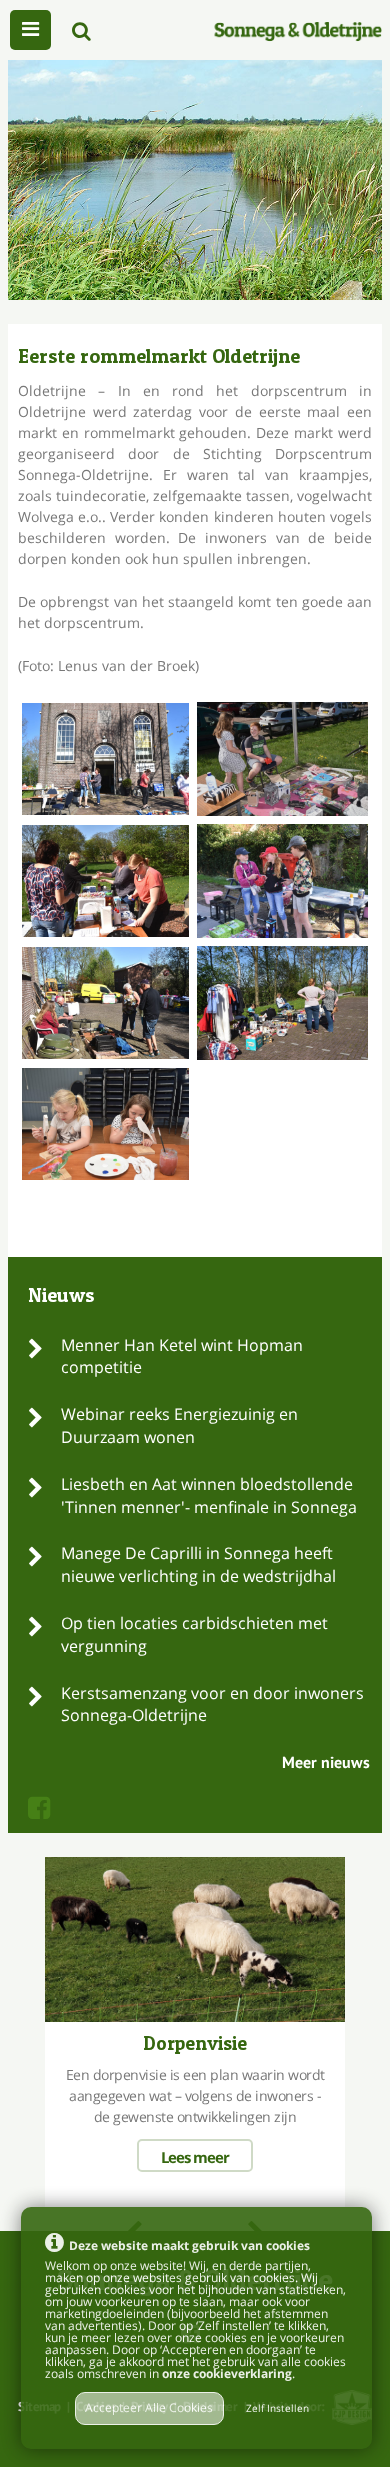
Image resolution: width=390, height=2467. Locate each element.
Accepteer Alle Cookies (149, 2407)
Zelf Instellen (277, 2408)
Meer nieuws (326, 1762)
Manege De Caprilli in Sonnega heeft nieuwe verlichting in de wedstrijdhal (198, 1564)
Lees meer (195, 2157)
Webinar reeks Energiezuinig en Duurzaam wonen (179, 1425)
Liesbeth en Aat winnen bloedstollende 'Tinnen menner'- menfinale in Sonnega (209, 1495)
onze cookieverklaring (227, 2373)
